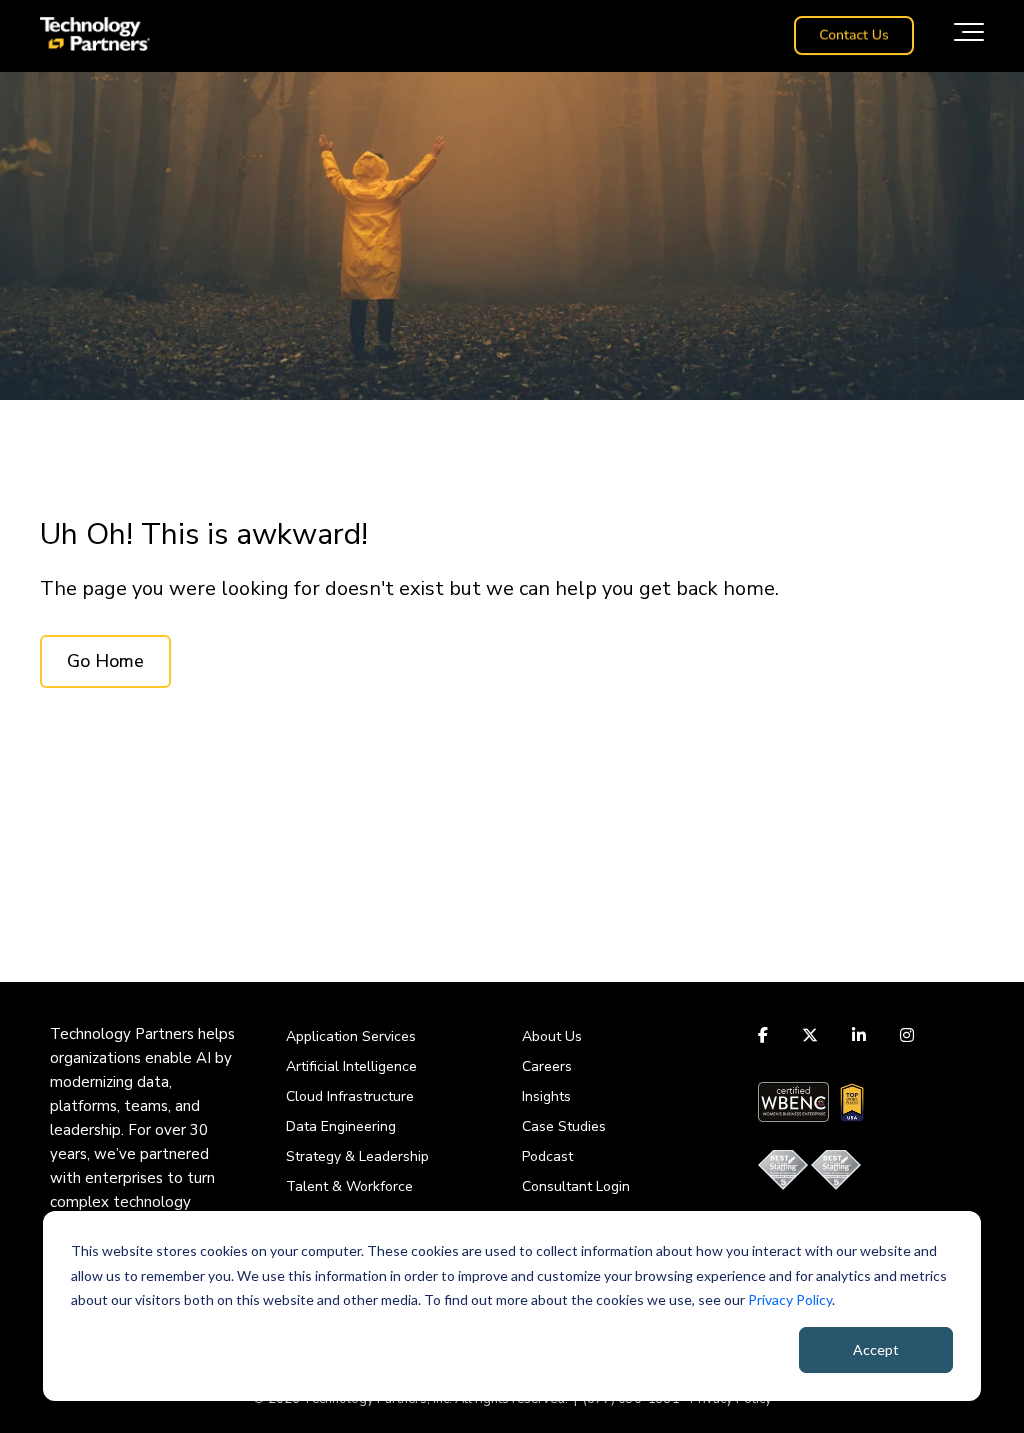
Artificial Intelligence (351, 1066)
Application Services (351, 1036)
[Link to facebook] (765, 1035)
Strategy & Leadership (357, 1156)
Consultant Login (576, 1186)
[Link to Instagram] (907, 1035)
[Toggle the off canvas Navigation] (969, 36)
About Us (552, 1036)
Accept (876, 1349)
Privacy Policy (790, 1299)
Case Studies (564, 1126)
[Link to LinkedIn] (859, 1035)
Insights (546, 1096)
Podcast (547, 1156)
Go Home (105, 661)
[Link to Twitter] (810, 1035)
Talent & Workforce (349, 1186)
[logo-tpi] (95, 36)
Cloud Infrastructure (350, 1096)
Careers (547, 1066)
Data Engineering (341, 1126)
